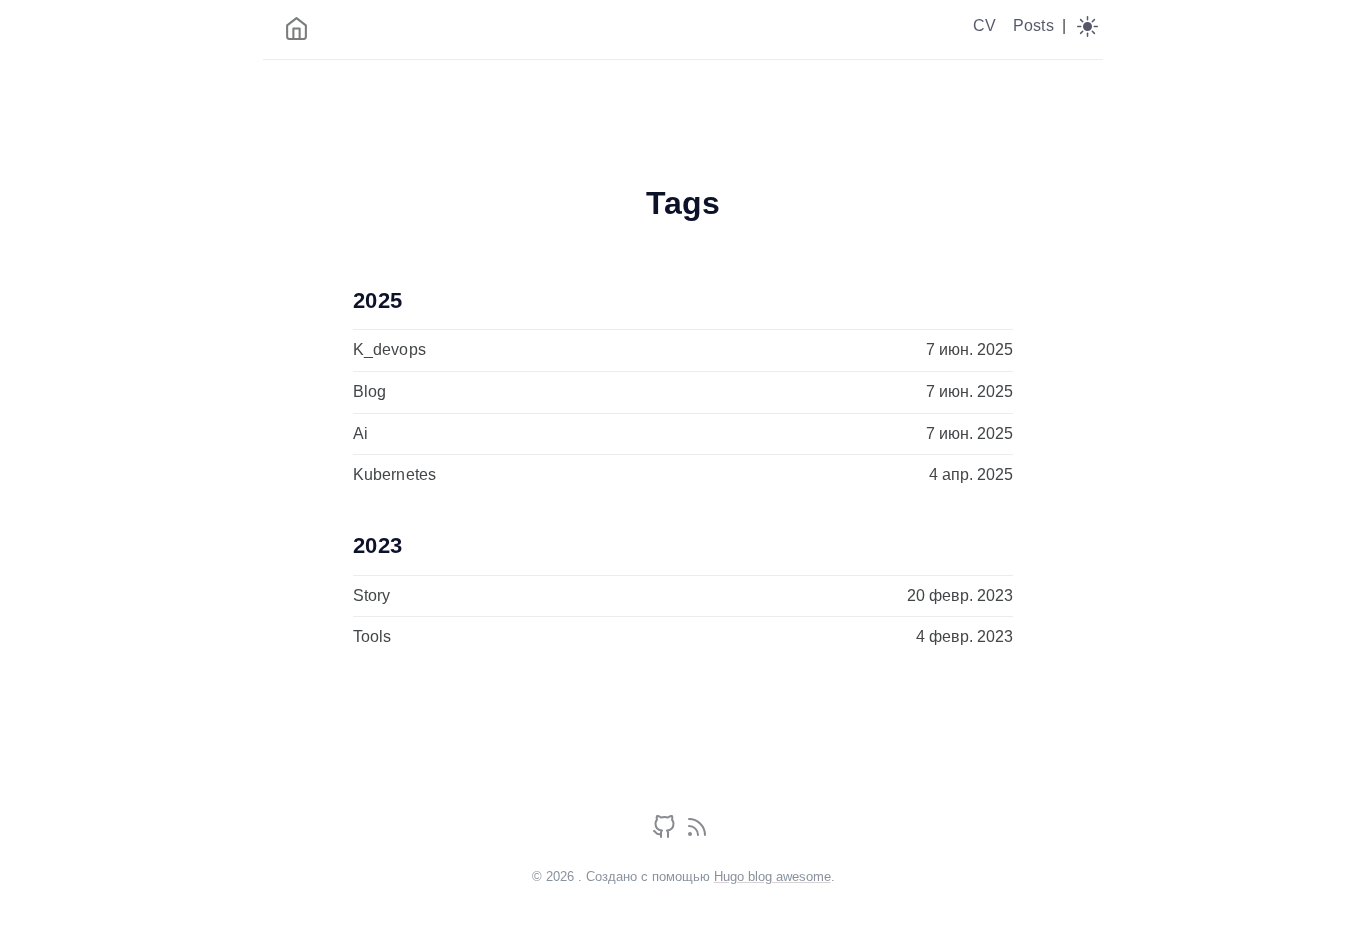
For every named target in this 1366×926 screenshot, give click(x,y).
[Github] (666, 833)
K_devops (389, 349)
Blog (369, 391)
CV (984, 25)
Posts (1033, 25)
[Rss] (697, 833)
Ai (360, 433)
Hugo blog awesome (772, 876)
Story (372, 595)
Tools (372, 636)
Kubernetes (394, 474)
